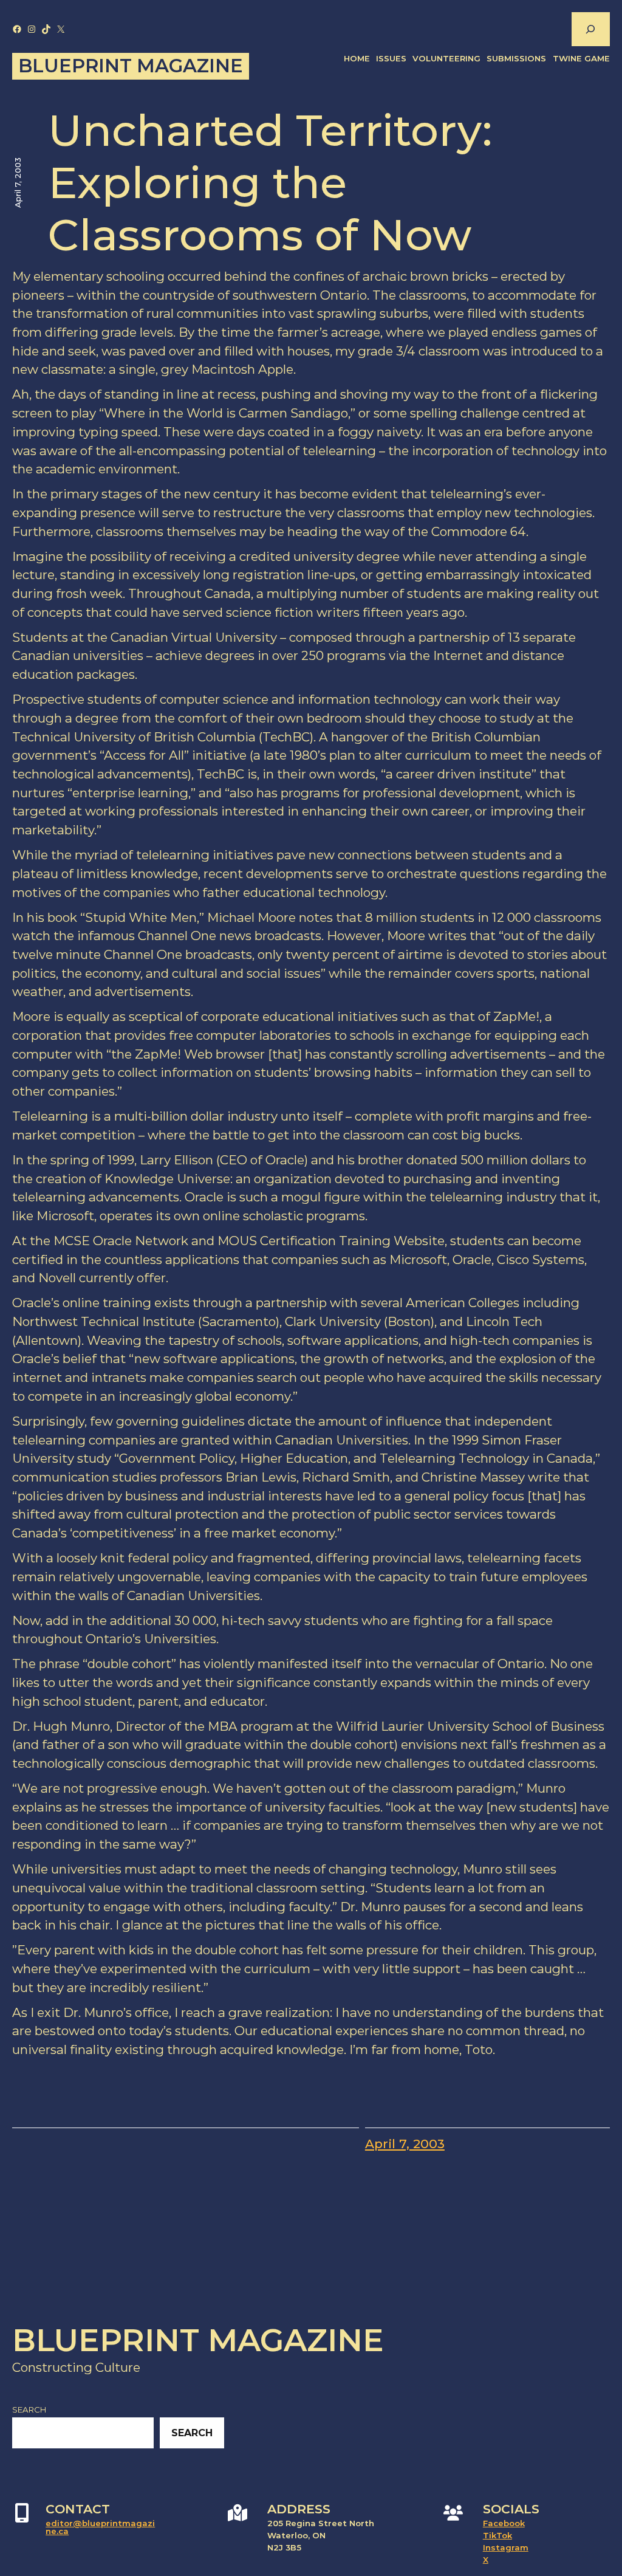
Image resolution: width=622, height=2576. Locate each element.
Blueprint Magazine (131, 66)
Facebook (504, 2523)
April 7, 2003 (405, 2144)
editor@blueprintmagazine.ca (100, 2527)
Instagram (506, 2547)
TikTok (497, 2535)
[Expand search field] (590, 29)
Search (29, 2409)
